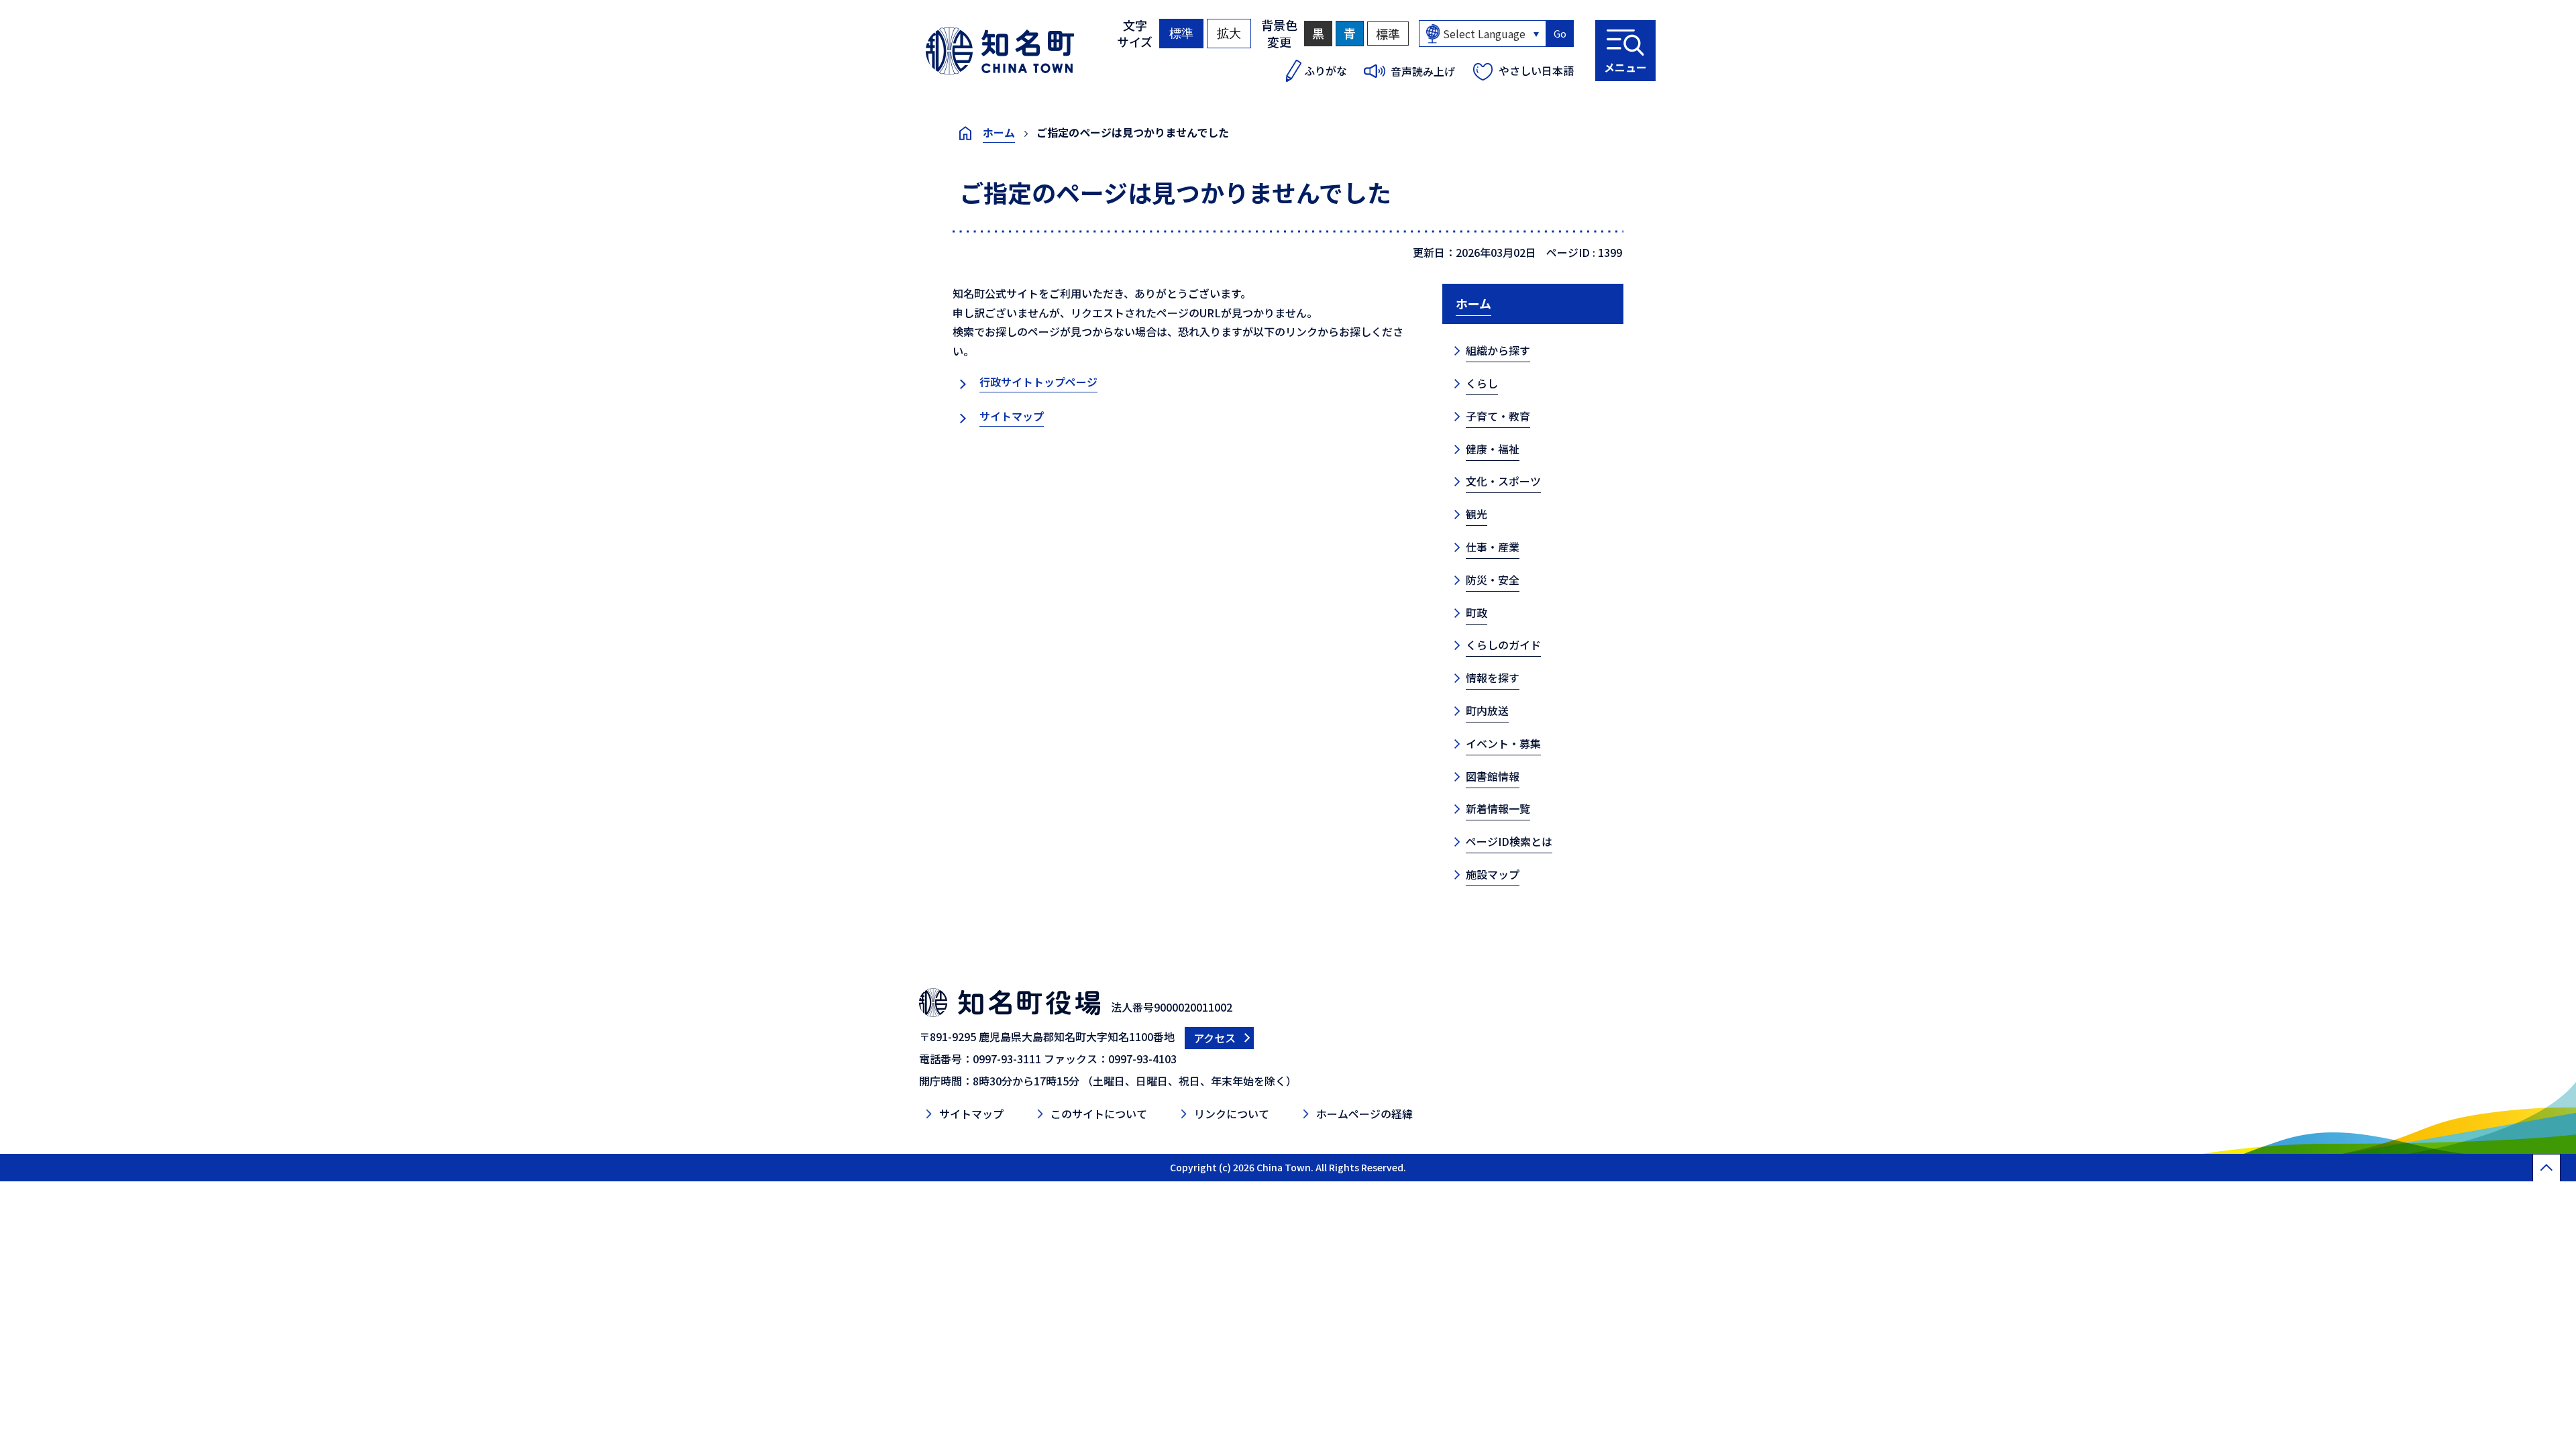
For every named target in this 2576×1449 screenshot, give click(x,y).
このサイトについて (1099, 1114)
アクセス (1215, 1038)
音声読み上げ (1423, 71)
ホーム (999, 132)
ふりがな (1326, 70)
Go (1560, 34)
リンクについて (1232, 1114)
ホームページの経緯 (1364, 1114)
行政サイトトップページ (1038, 382)
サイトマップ (1012, 416)
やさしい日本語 (1536, 70)
